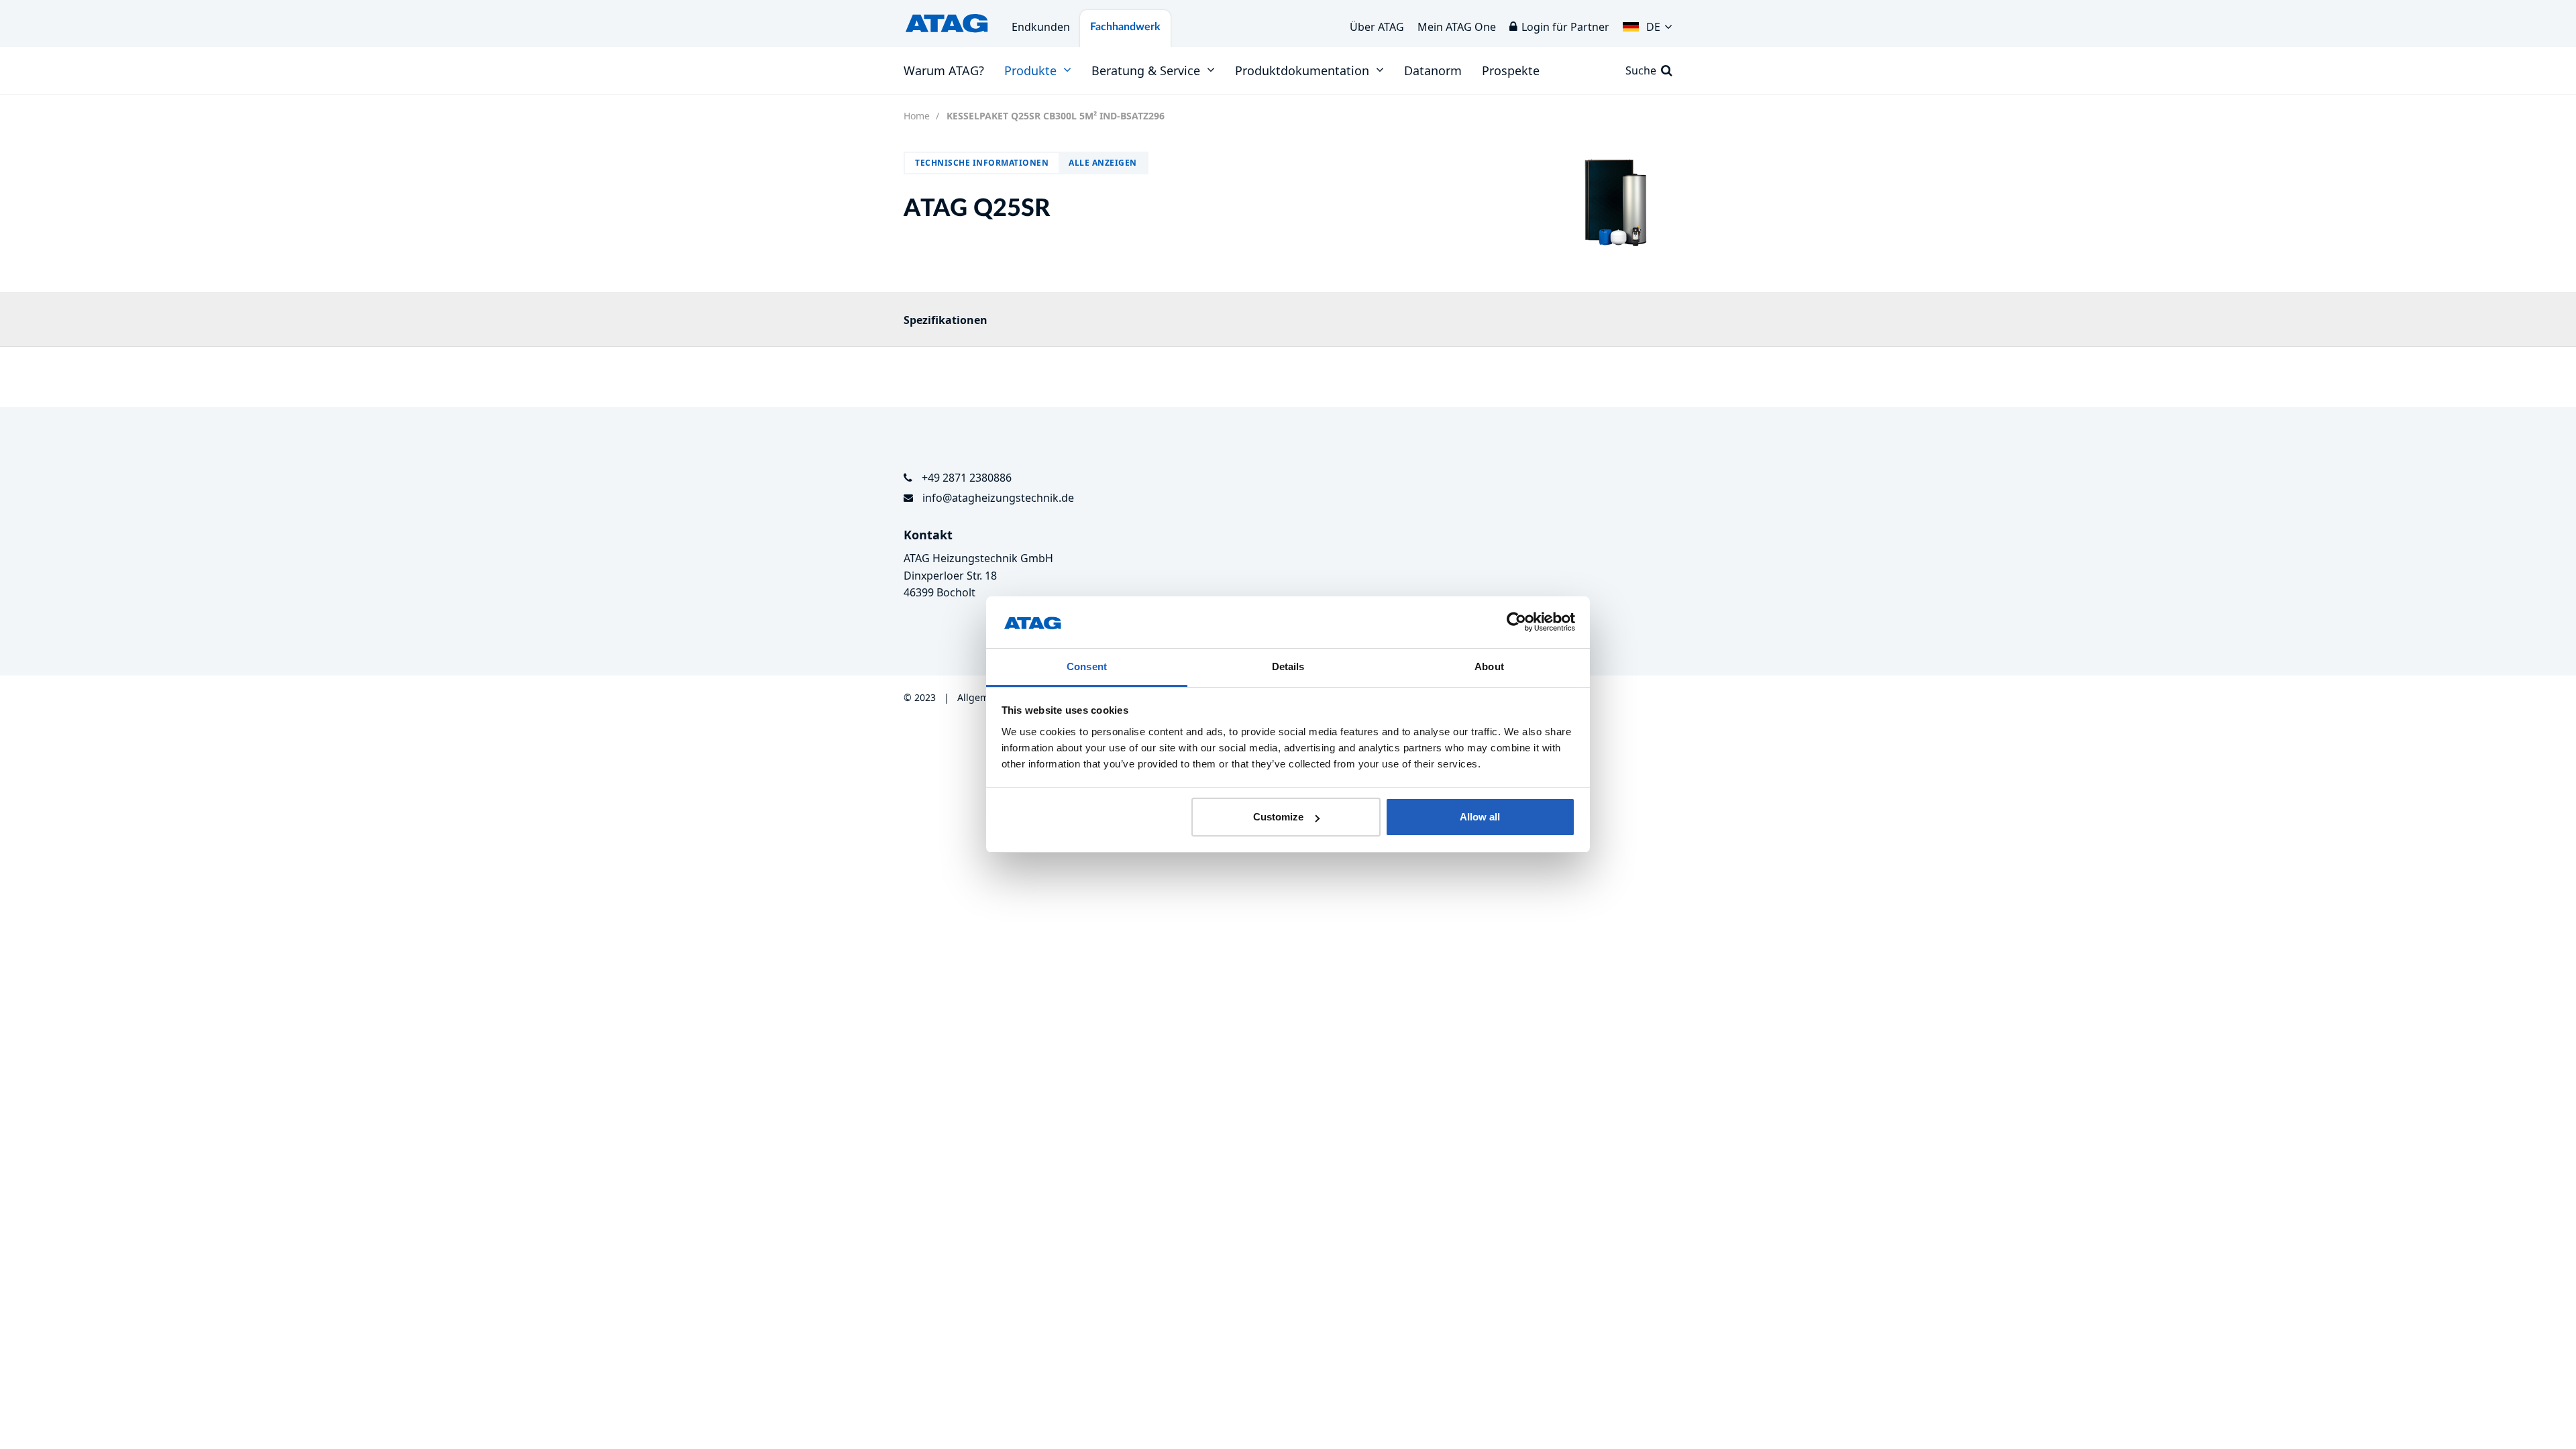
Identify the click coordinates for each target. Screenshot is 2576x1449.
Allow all (1480, 817)
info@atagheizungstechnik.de (998, 498)
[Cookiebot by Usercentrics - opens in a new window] (1516, 623)
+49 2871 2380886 (967, 478)
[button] (1648, 23)
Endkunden (1041, 27)
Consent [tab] (1087, 666)
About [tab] (1489, 666)
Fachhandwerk (1125, 27)
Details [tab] (1288, 666)
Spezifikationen (946, 320)
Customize (1278, 817)
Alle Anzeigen (1103, 163)
